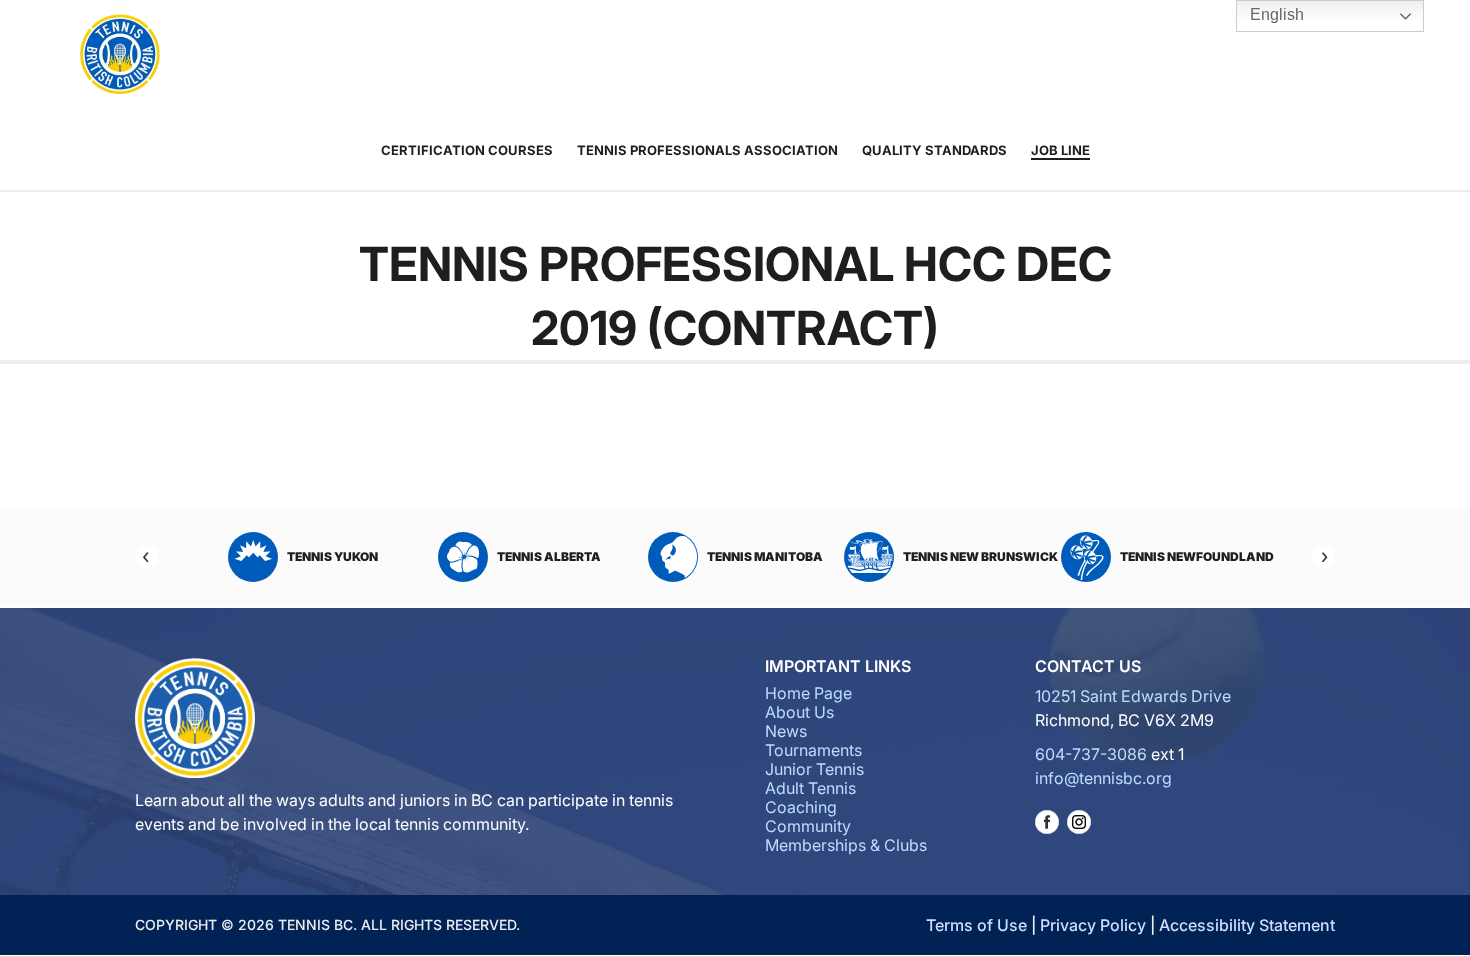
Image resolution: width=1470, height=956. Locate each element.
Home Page (808, 693)
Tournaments (551, 56)
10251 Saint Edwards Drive (1133, 696)
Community (916, 56)
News (786, 731)
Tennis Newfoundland (1197, 556)
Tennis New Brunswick (980, 556)
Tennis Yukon (332, 556)
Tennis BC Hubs (1014, 56)
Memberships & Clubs (846, 845)
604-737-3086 (1091, 754)
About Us (450, 56)
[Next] (1323, 557)
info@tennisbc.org (1103, 778)
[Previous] (147, 557)
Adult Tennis (728, 56)
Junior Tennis (653, 56)
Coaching (813, 56)
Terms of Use (976, 925)
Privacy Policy (1093, 925)
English (1275, 14)
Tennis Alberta (549, 556)
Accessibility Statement (1247, 925)
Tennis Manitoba (765, 556)
